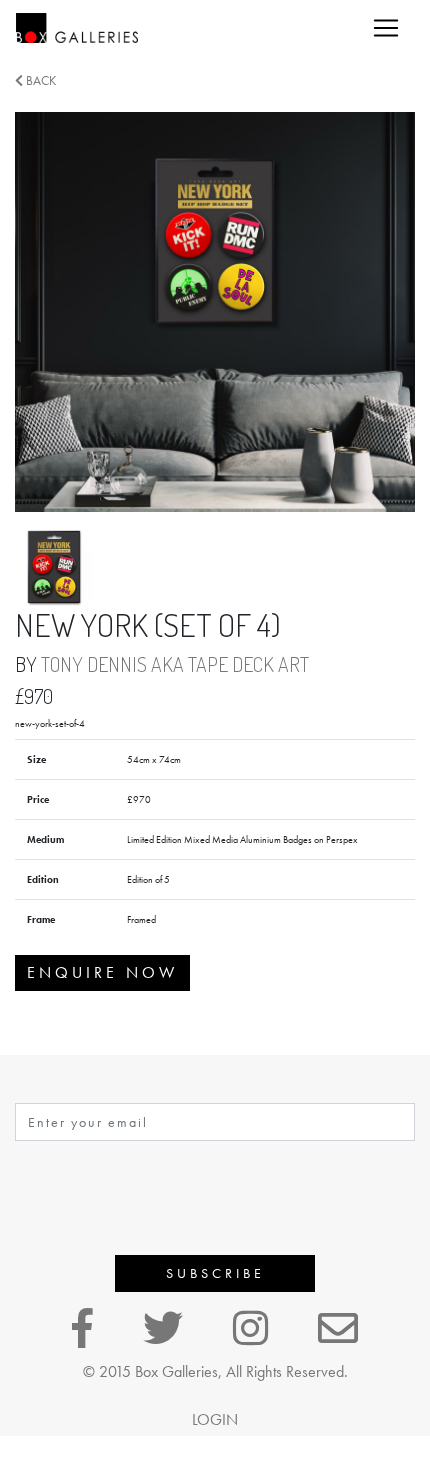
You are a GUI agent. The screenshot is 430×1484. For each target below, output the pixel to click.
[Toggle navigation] (386, 28)
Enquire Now (102, 972)
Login (215, 1419)
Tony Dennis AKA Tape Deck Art (175, 664)
